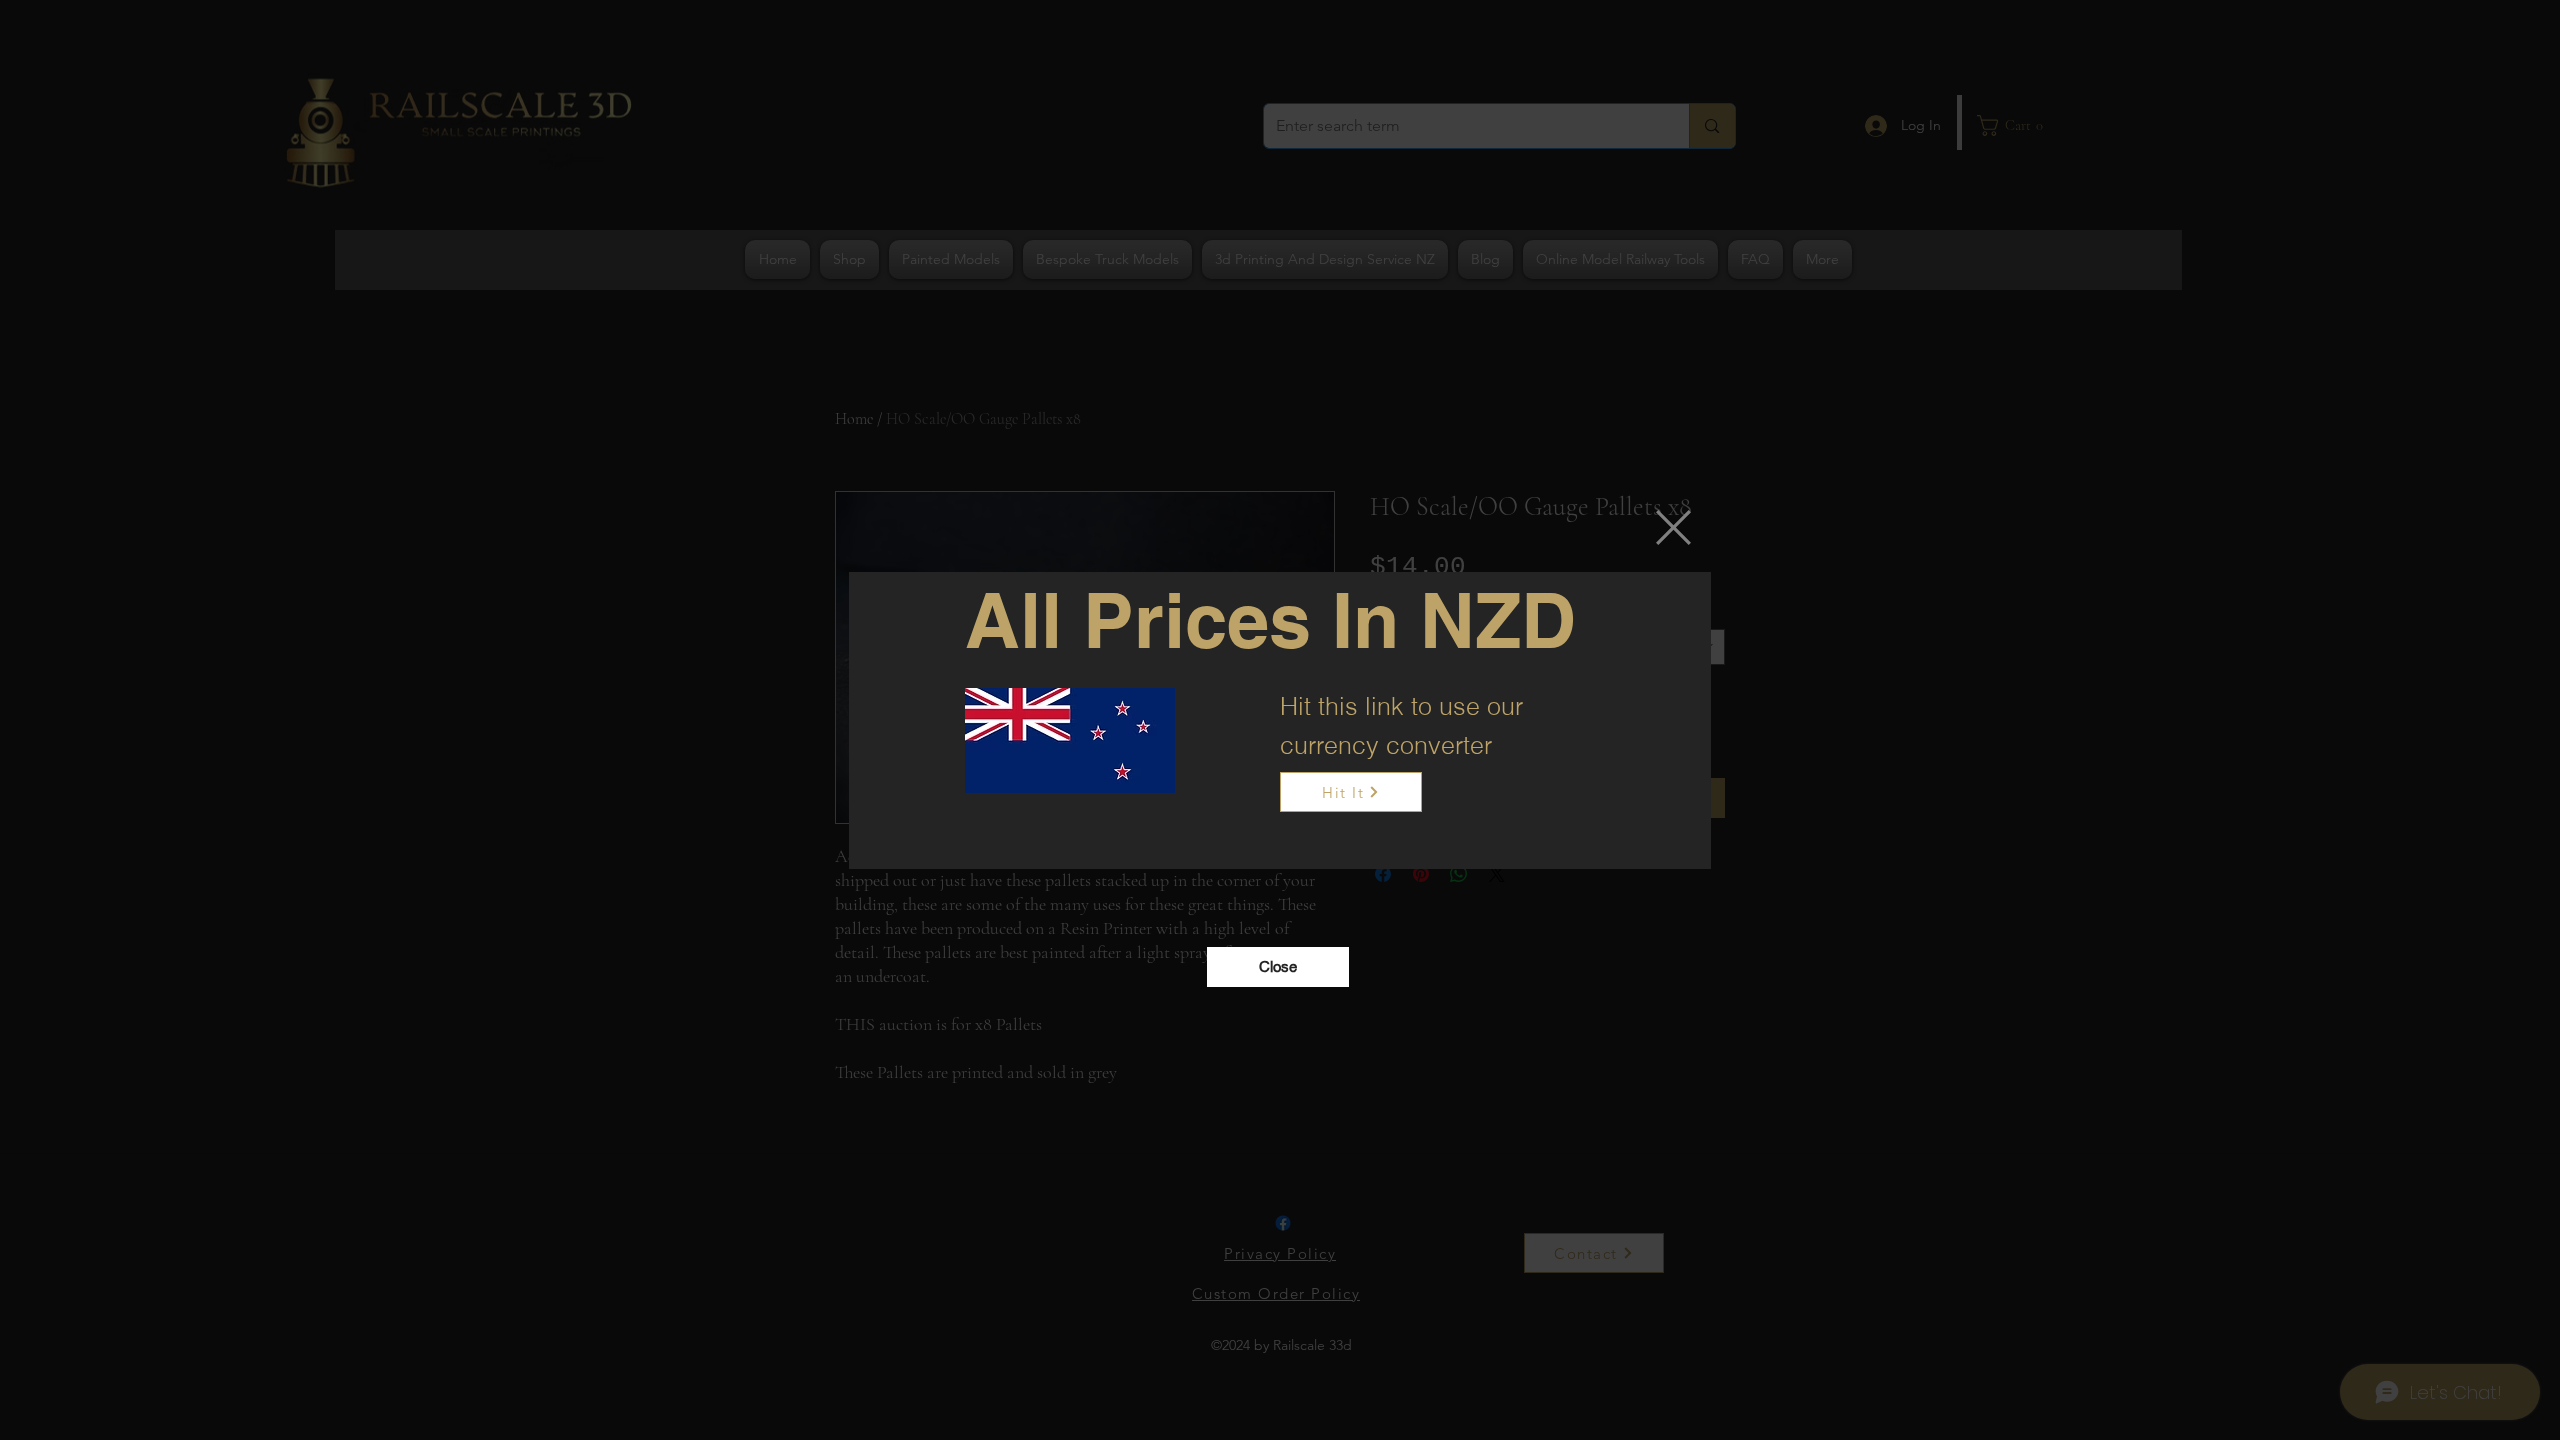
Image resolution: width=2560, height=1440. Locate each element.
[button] (1673, 527)
